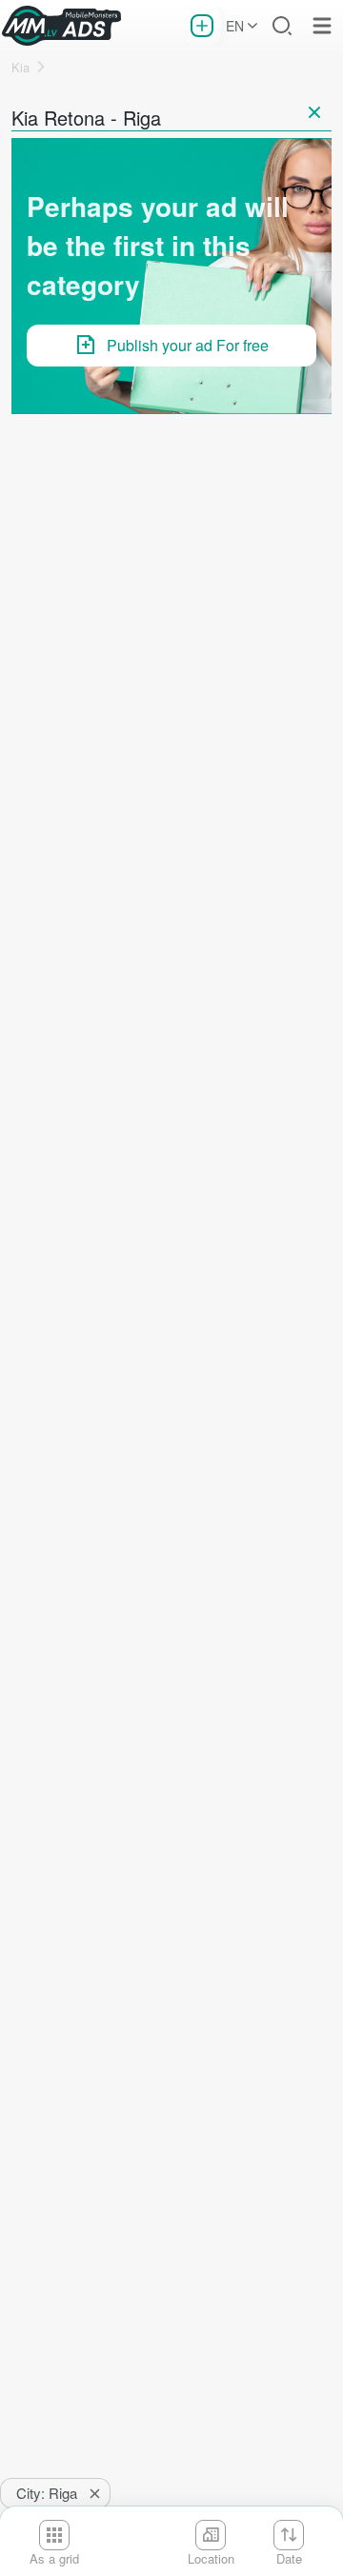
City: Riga (47, 2493)
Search (282, 26)
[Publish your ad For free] (202, 26)
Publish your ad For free (188, 345)
